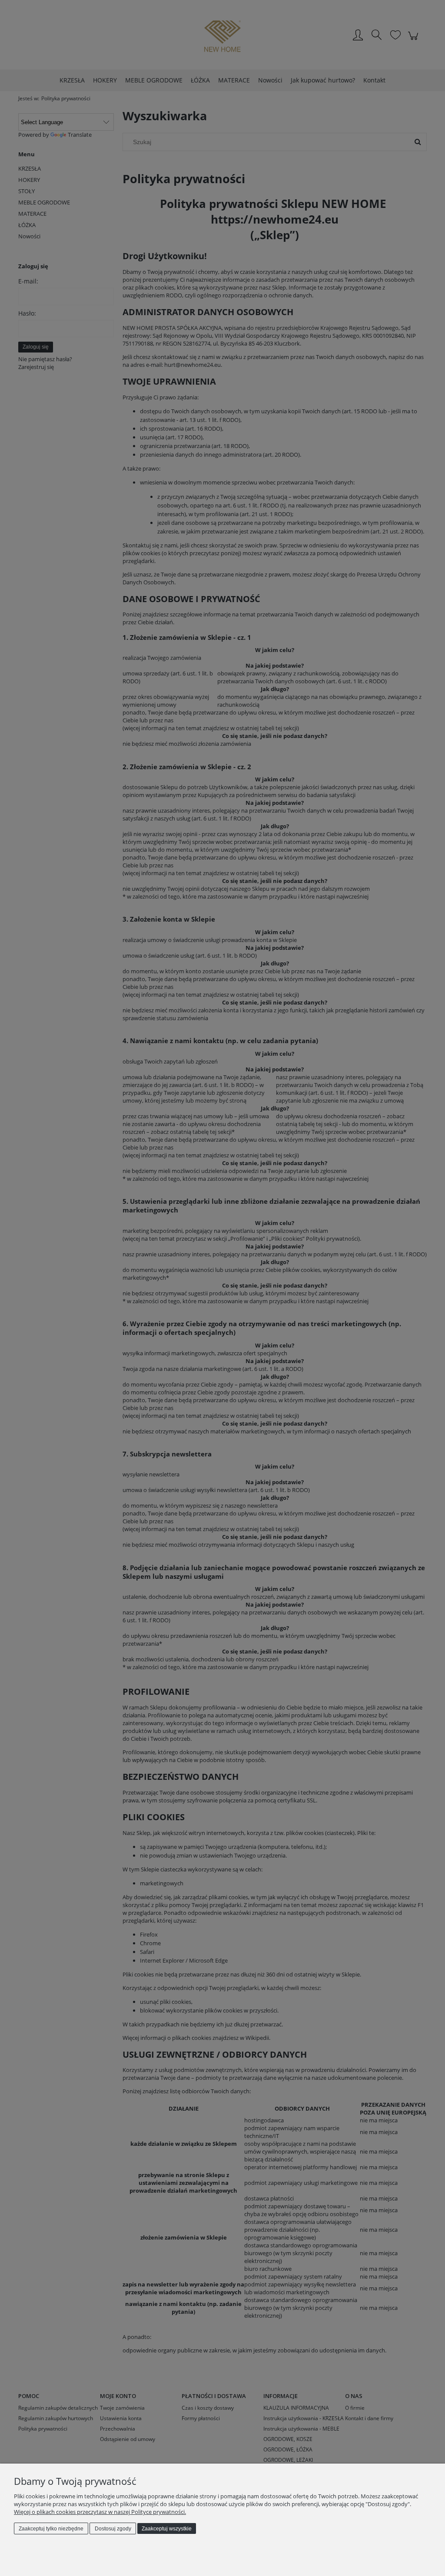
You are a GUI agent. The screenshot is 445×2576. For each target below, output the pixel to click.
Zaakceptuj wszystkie (167, 2529)
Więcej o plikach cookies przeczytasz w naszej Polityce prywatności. (100, 2512)
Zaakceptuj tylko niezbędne (51, 2529)
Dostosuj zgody (113, 2529)
